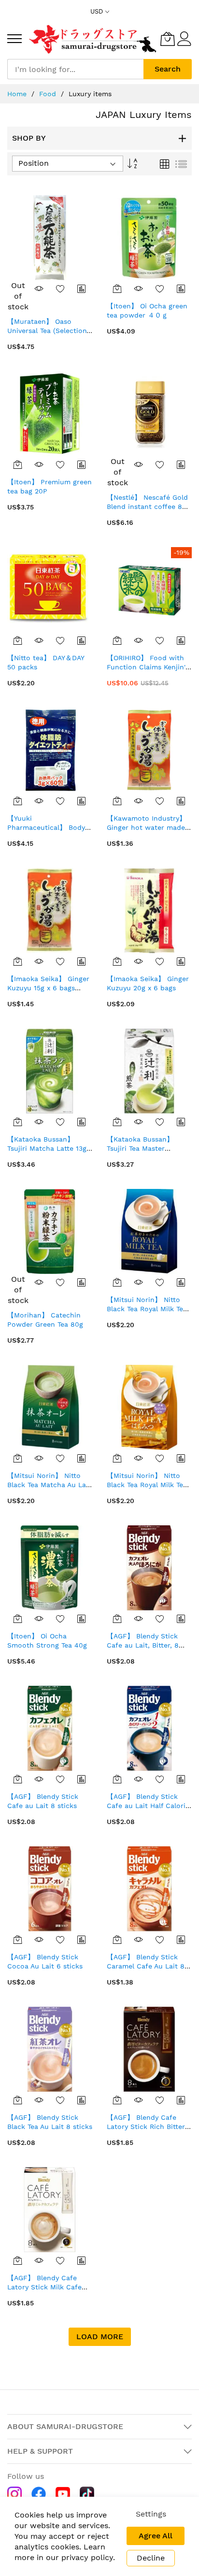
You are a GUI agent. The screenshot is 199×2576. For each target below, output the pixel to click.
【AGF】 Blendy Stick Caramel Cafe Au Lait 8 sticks (146, 1966)
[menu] (14, 39)
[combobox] (75, 69)
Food (48, 94)
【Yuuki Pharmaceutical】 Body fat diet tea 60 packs (46, 828)
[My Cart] (168, 39)
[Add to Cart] (117, 289)
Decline (151, 2558)
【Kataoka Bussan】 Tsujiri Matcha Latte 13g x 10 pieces (50, 1149)
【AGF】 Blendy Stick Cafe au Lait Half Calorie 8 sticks (148, 1806)
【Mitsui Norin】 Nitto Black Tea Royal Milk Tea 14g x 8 (147, 1309)
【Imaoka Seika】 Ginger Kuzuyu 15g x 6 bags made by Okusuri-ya (48, 988)
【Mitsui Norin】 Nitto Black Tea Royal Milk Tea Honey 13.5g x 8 (147, 1485)
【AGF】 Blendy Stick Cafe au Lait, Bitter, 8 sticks (143, 1645)
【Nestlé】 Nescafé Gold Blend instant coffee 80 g (147, 507)
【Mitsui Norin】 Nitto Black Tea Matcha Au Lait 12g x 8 (49, 1485)
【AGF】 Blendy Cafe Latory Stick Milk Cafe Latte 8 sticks (44, 2287)
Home (17, 94)
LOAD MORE (100, 2337)
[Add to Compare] (82, 289)
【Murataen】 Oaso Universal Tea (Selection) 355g (48, 331)
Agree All (156, 2536)
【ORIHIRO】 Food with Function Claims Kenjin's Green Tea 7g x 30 (148, 667)
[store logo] (93, 39)
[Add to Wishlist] (60, 289)
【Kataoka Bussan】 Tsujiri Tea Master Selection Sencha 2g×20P (149, 1149)
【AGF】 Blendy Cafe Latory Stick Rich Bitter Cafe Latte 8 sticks (146, 2127)
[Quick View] (39, 289)
